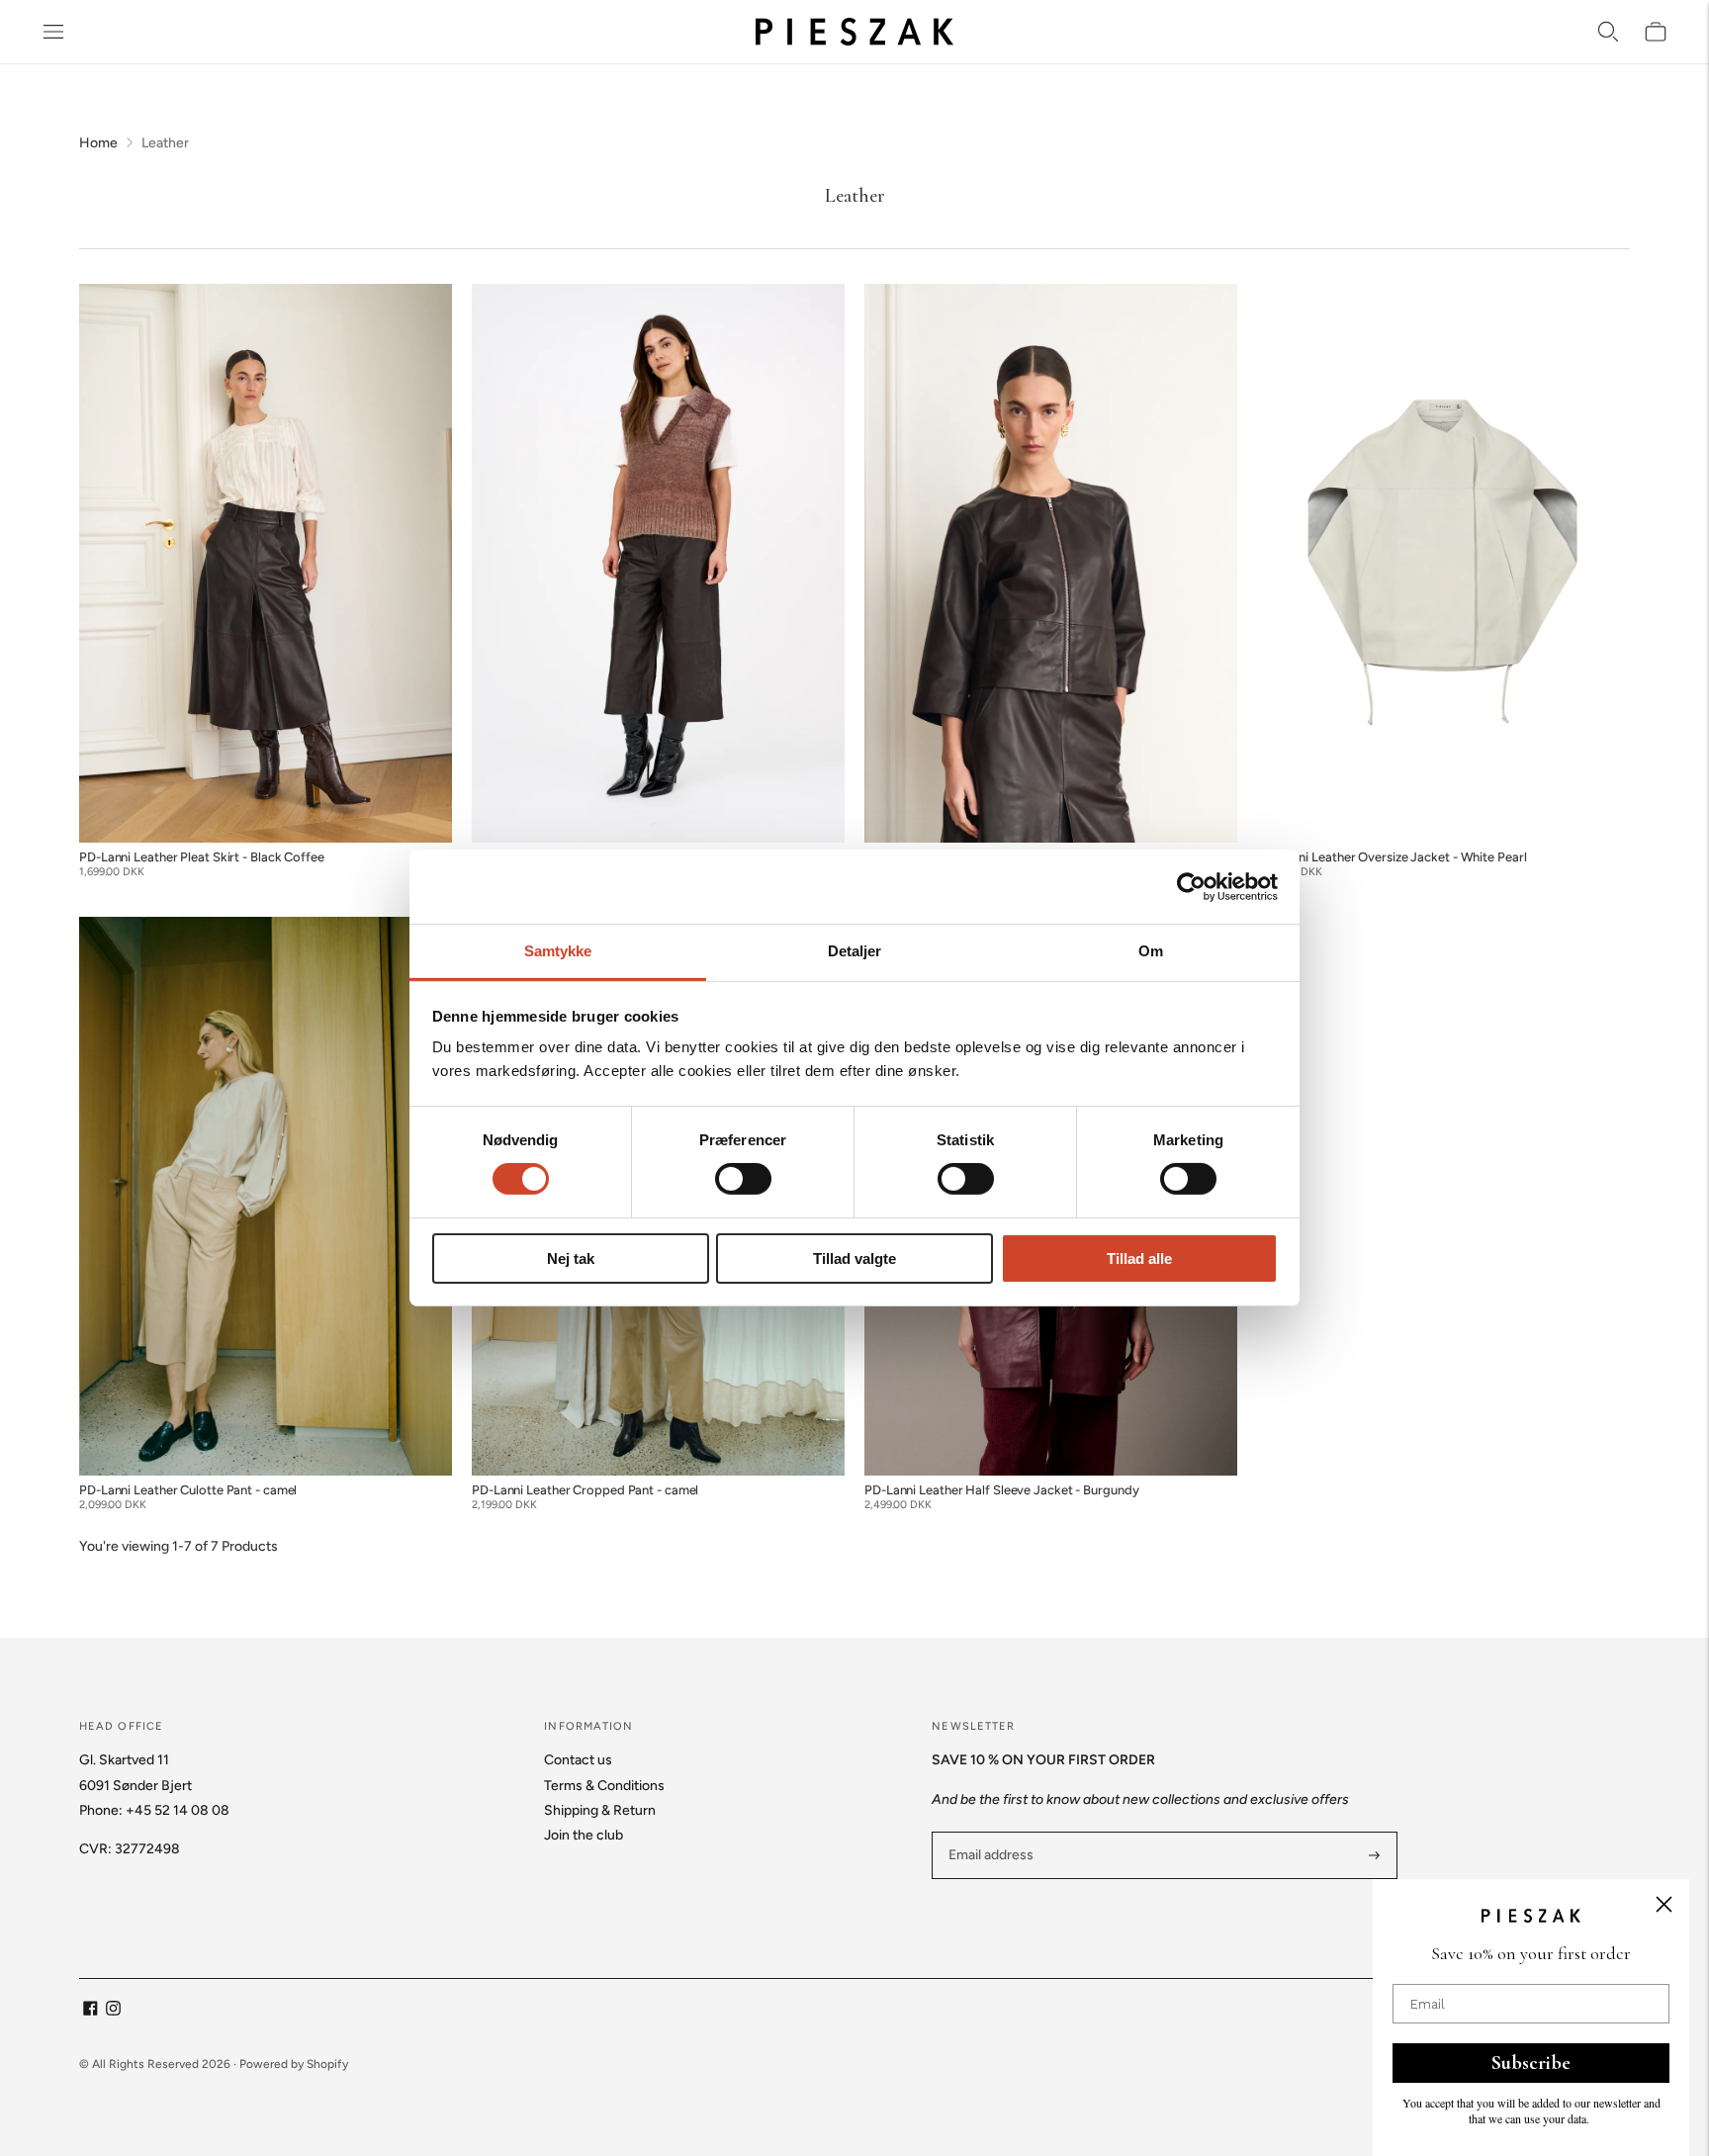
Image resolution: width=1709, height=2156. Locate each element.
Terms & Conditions (604, 1786)
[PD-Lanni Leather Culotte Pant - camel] (266, 1197)
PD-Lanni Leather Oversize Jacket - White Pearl (1392, 857)
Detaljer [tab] (855, 951)
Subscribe (1531, 2063)
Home (98, 143)
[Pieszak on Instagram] (113, 2011)
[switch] (743, 1179)
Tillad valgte (854, 1258)
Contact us (578, 1760)
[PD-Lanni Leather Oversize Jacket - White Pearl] (1443, 564)
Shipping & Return (600, 1810)
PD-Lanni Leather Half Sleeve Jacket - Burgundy (1001, 1490)
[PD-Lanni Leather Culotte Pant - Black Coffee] (658, 564)
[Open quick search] (1608, 32)
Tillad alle (1139, 1258)
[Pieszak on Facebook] (90, 2011)
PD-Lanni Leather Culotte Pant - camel (188, 1490)
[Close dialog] (1664, 1904)
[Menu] (53, 32)
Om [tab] (1151, 951)
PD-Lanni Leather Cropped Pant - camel (585, 1490)
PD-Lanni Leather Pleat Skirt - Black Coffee (202, 857)
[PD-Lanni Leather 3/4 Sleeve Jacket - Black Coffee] (1051, 564)
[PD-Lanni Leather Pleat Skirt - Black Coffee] (266, 564)
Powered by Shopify (294, 2064)
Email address (989, 1832)
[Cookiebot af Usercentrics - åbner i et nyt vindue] (1191, 886)
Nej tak (571, 1258)
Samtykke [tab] (558, 951)
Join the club (584, 1835)
